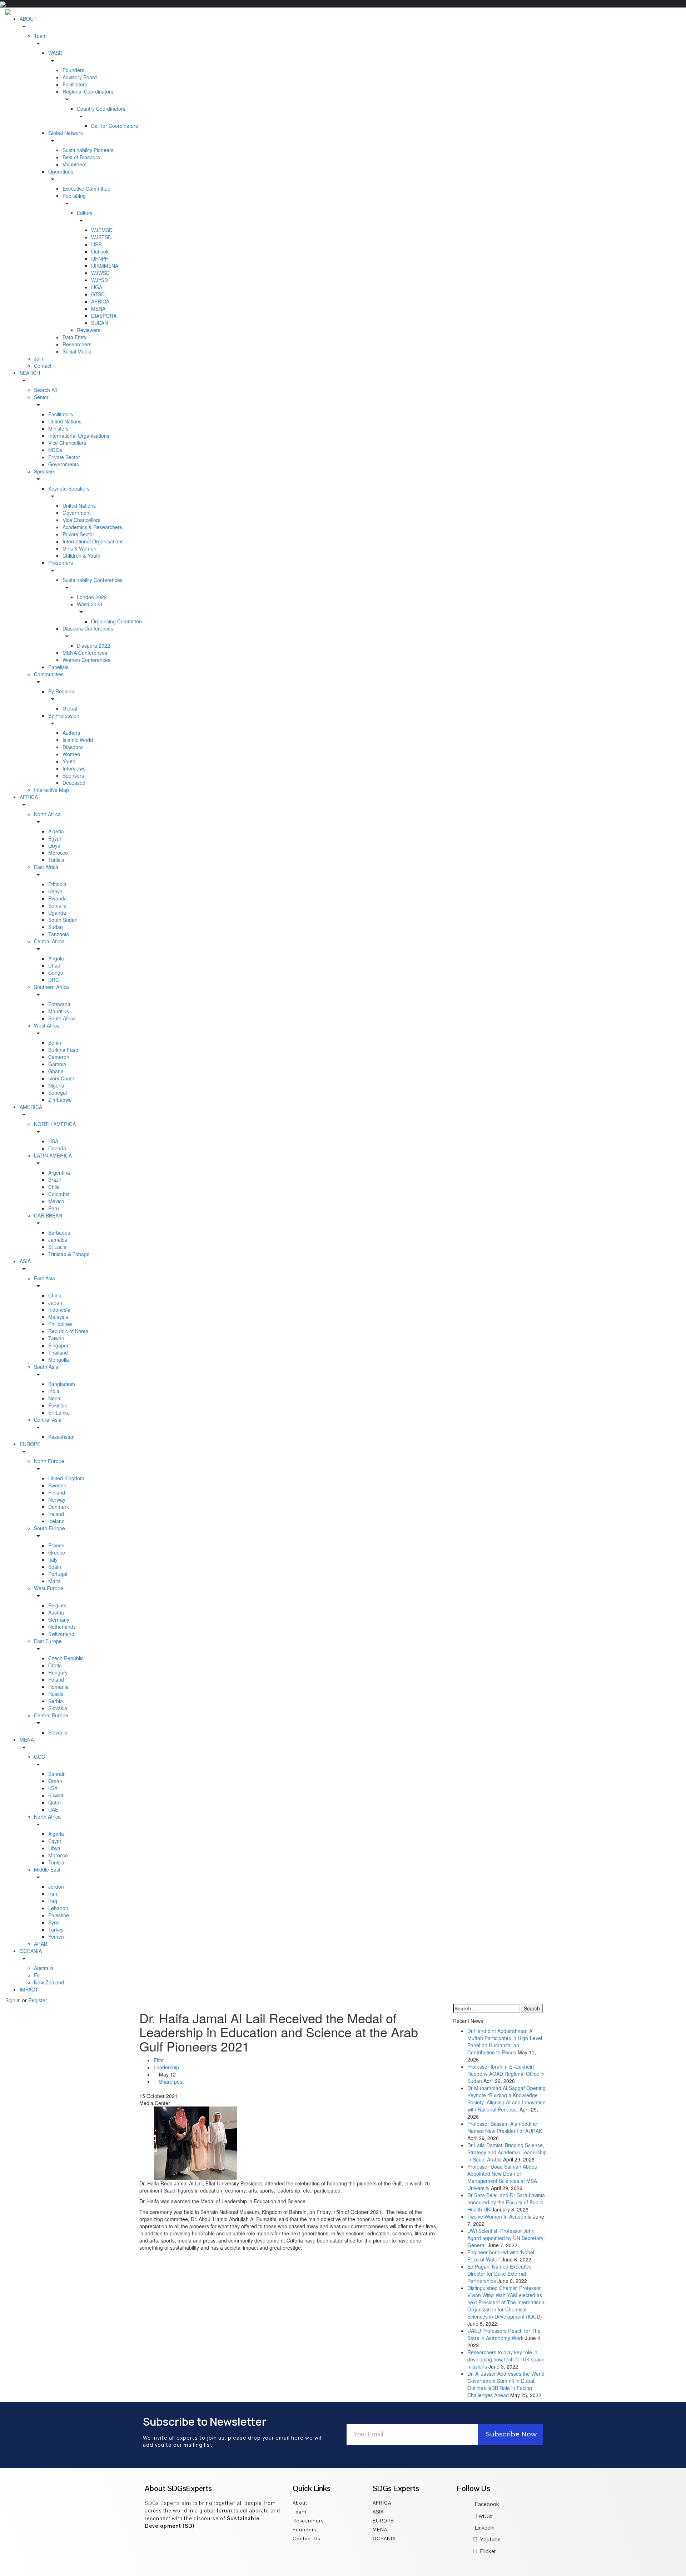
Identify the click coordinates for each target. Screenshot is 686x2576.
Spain (55, 1567)
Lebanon (58, 1908)
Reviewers (89, 330)
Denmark (59, 1507)
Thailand (58, 1352)
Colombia (59, 1194)
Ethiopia (57, 884)
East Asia (44, 1278)
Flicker (488, 2551)
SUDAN (100, 323)
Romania (58, 1687)
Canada (57, 1148)
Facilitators (75, 84)
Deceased (74, 783)
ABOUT (28, 19)
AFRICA (100, 301)
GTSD (98, 294)
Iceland (56, 1521)
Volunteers (74, 164)
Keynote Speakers (69, 488)
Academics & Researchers (92, 527)
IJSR (96, 244)
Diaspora (73, 747)
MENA (98, 308)
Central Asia (48, 1420)
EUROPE (30, 1444)
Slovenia (58, 1732)
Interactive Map (51, 790)
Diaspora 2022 (93, 646)
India (54, 1391)
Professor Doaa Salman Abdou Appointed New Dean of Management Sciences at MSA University (502, 2177)
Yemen (56, 1937)
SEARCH (30, 373)
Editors (85, 213)
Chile (54, 1187)
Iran (53, 1894)
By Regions (61, 691)
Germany (59, 1620)
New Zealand (49, 1982)
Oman (55, 1781)
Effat (159, 2060)
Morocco (58, 853)
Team (40, 36)
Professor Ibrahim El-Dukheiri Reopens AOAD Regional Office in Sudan (506, 2074)
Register (38, 2000)
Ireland (56, 1514)
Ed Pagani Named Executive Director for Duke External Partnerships (499, 2274)
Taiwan (56, 1338)
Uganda (57, 913)
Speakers (45, 471)
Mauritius (59, 1011)
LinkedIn (485, 2528)
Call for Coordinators (115, 126)
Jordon (56, 1887)
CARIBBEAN (48, 1215)
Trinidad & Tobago (69, 1254)
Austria (56, 1612)
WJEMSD (102, 230)
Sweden (57, 1485)
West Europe (49, 1588)
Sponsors (73, 775)
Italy (53, 1560)
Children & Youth (81, 556)
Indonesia (59, 1310)
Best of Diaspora (81, 157)
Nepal (55, 1398)
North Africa (47, 814)
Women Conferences (86, 660)
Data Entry (74, 337)
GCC (39, 1757)
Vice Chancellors (67, 443)
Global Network (66, 133)
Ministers (58, 428)
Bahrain (57, 1774)
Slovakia (58, 1708)
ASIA (25, 1261)
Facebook (487, 2504)
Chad (54, 965)
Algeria (56, 831)
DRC (54, 980)
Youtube (490, 2539)
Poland (56, 1679)
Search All (45, 390)
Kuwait (56, 1795)
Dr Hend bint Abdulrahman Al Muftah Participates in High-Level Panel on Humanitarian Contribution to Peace (505, 2042)
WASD (55, 53)
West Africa (47, 1025)
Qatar (55, 1802)
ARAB (41, 1944)
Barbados (59, 1232)
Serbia (56, 1701)
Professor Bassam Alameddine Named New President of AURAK (505, 2127)
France (56, 1545)
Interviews (74, 768)
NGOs (55, 450)
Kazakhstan (61, 1437)
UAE (53, 1809)
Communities (49, 674)
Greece (57, 1552)
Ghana (56, 1071)
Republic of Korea (68, 1331)
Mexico (56, 1201)
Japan (55, 1302)
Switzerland (61, 1634)
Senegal (58, 1093)
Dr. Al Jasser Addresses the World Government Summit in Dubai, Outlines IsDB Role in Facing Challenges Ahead (506, 2384)
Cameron (59, 1057)
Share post (171, 2082)
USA (53, 1141)
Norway (57, 1500)
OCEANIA (31, 1951)
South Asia (46, 1367)
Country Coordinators (101, 109)
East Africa (46, 867)
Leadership (166, 2067)
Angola (56, 958)
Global (70, 708)
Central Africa (49, 941)
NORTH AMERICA (55, 1124)
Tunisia (56, 860)
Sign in (14, 2000)
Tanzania (59, 934)
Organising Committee (116, 621)
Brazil (54, 1180)
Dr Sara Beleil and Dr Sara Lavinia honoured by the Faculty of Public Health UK (506, 2202)
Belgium (57, 1605)
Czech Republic (66, 1658)
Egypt (55, 838)
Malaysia (58, 1317)
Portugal (58, 1574)
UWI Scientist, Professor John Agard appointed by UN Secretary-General (506, 2238)
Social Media (77, 351)
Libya (54, 845)
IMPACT (29, 1989)
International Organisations (79, 436)
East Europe (48, 1641)
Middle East (47, 1869)
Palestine (59, 1915)
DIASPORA (104, 316)
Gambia (57, 1064)
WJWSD (100, 273)
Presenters (61, 563)
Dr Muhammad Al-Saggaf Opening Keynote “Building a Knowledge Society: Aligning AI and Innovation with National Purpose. (506, 2099)
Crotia (55, 1665)
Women (71, 754)
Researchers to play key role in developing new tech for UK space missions (506, 2359)
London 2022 (92, 597)
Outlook (100, 251)
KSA (53, 1788)
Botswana (59, 1004)
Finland (57, 1492)
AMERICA (31, 1107)
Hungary (58, 1672)
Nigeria (56, 1085)
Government (77, 513)
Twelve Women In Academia (499, 2216)
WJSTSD (101, 237)
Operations (61, 171)
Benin (55, 1043)
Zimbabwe (60, 1100)
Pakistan (58, 1405)
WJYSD (100, 280)
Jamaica (58, 1240)
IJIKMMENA (105, 266)
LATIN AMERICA (53, 1155)
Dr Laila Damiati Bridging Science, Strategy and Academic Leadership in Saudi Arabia (507, 2152)
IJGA (97, 287)
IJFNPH (100, 258)
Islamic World (78, 740)
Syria (54, 1922)
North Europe (49, 1461)
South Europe (49, 1528)
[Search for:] (486, 2008)
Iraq (53, 1901)
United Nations (65, 421)
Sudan (56, 927)
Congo (56, 973)
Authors (71, 733)
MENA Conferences (85, 653)
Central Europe (51, 1715)
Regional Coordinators (88, 91)
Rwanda (58, 898)
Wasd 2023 (90, 604)
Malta (54, 1581)
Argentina (59, 1172)
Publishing (74, 196)
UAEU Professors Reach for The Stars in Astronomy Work (504, 2334)
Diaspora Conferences (88, 628)
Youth (69, 761)
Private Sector (64, 457)
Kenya (55, 891)
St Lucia (57, 1247)
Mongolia (59, 1360)
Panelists (58, 667)
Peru (54, 1208)
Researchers (77, 344)
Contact (43, 366)
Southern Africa (51, 987)
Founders (73, 70)
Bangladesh (62, 1384)
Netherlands (62, 1627)
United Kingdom (66, 1478)
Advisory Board (80, 77)
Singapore (60, 1345)
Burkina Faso (63, 1050)
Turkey (56, 1929)
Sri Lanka (59, 1412)
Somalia (57, 905)
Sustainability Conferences (93, 580)
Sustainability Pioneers (88, 150)
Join (39, 358)
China (55, 1295)
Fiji (37, 1975)
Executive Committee (86, 189)
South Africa (62, 1018)
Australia (44, 1968)
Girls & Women (79, 548)
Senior (41, 397)
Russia (56, 1694)
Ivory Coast (61, 1078)
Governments (64, 464)
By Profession (64, 715)
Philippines (60, 1324)
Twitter (484, 2516)
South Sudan (63, 920)
